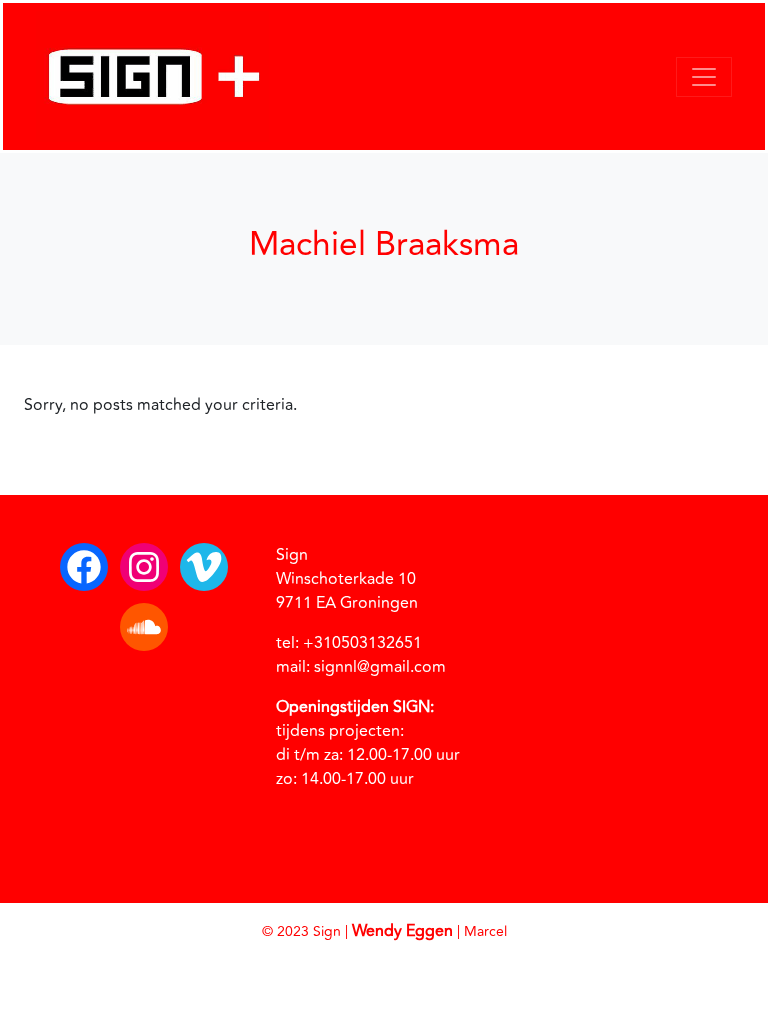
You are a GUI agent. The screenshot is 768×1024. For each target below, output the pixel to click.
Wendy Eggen (402, 931)
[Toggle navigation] (704, 77)
